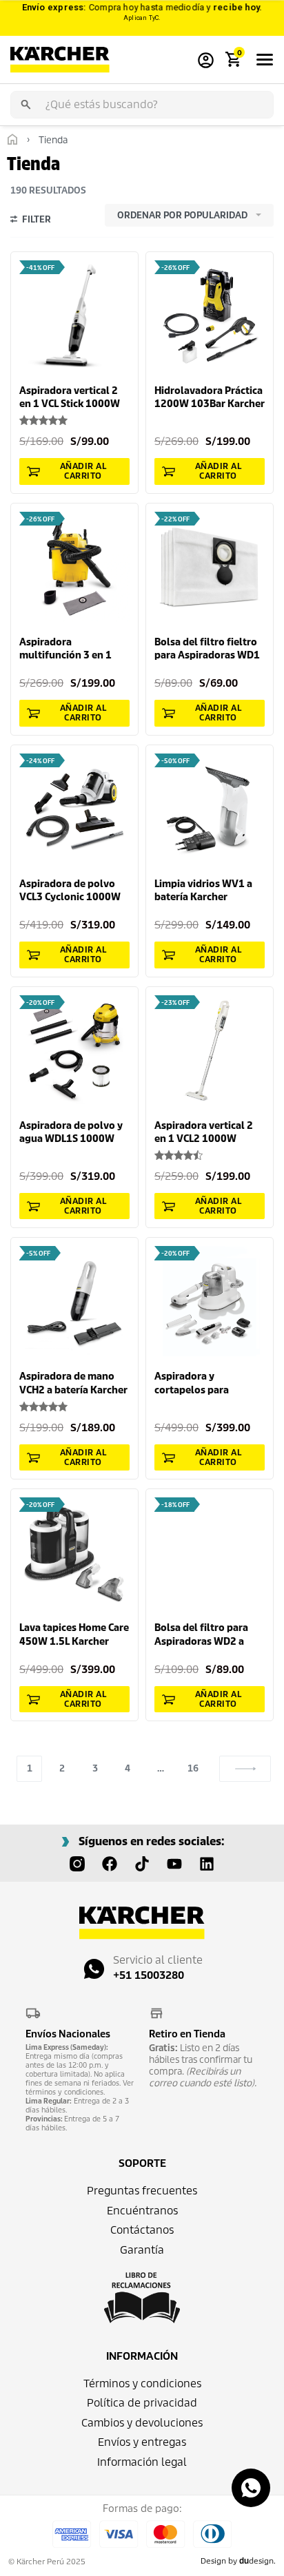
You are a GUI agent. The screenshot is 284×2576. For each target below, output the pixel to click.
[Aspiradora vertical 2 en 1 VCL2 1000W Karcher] (210, 1050)
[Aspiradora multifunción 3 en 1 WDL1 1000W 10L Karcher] (74, 567)
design (256, 2561)
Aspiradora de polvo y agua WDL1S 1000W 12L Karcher (71, 1133)
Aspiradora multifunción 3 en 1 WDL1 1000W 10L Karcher (65, 649)
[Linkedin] (207, 1864)
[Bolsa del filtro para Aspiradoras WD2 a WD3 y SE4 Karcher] (210, 1552)
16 (193, 1768)
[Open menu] (265, 60)
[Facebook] (110, 1864)
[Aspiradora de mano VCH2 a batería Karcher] (74, 1301)
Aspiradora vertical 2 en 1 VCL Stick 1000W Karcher (70, 398)
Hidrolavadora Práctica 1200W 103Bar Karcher (210, 397)
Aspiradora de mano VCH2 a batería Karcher (73, 1383)
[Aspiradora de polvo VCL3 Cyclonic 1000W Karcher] (74, 809)
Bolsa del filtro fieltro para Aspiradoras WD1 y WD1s (207, 649)
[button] (74, 471)
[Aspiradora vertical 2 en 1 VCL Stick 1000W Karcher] (74, 315)
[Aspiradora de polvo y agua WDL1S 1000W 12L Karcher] (74, 1050)
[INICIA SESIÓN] (206, 60)
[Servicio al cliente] (94, 1969)
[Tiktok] (142, 1864)
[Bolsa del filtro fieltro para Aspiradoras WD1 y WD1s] (210, 567)
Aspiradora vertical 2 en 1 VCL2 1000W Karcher (204, 1133)
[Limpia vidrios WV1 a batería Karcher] (210, 809)
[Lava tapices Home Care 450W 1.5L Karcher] (74, 1552)
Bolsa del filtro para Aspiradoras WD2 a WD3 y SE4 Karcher (201, 1635)
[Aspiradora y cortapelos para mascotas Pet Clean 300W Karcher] (210, 1301)
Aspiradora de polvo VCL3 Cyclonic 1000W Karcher (70, 891)
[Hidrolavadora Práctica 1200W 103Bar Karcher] (210, 315)
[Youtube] (174, 1864)
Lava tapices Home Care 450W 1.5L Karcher (74, 1634)
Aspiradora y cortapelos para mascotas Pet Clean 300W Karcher (200, 1383)
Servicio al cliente (158, 1960)
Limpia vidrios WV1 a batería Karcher (203, 891)
